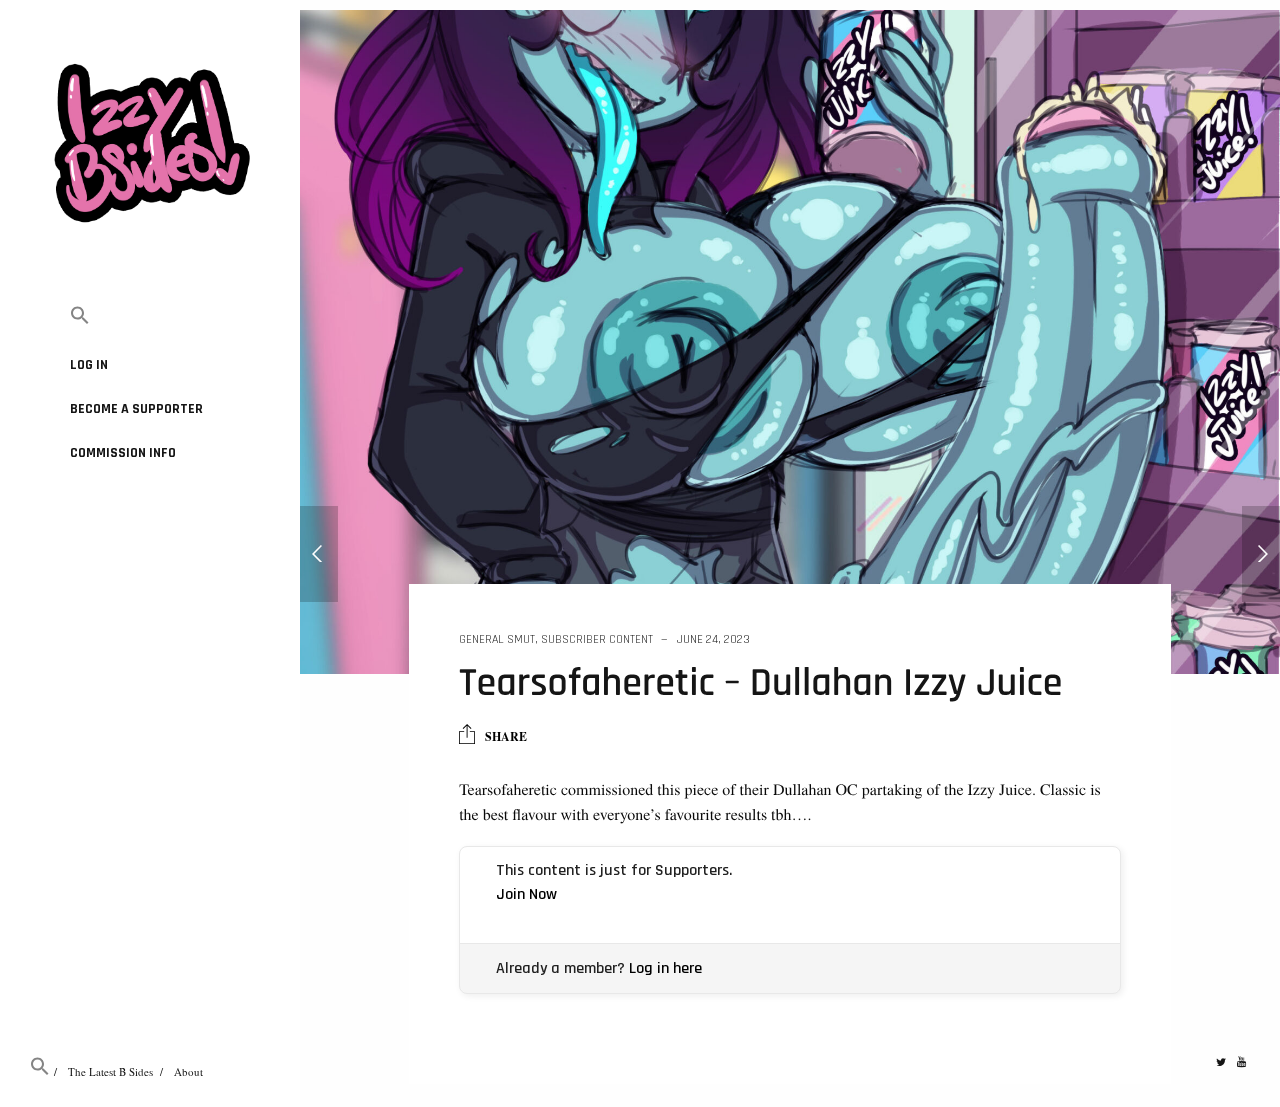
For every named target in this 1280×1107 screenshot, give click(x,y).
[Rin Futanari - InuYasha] (319, 554)
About (188, 1071)
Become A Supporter (136, 409)
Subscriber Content (597, 639)
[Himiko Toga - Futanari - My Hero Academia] (1261, 554)
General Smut (497, 639)
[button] (150, 316)
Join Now (526, 894)
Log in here (665, 968)
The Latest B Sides (110, 1071)
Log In (89, 365)
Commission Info (123, 453)
